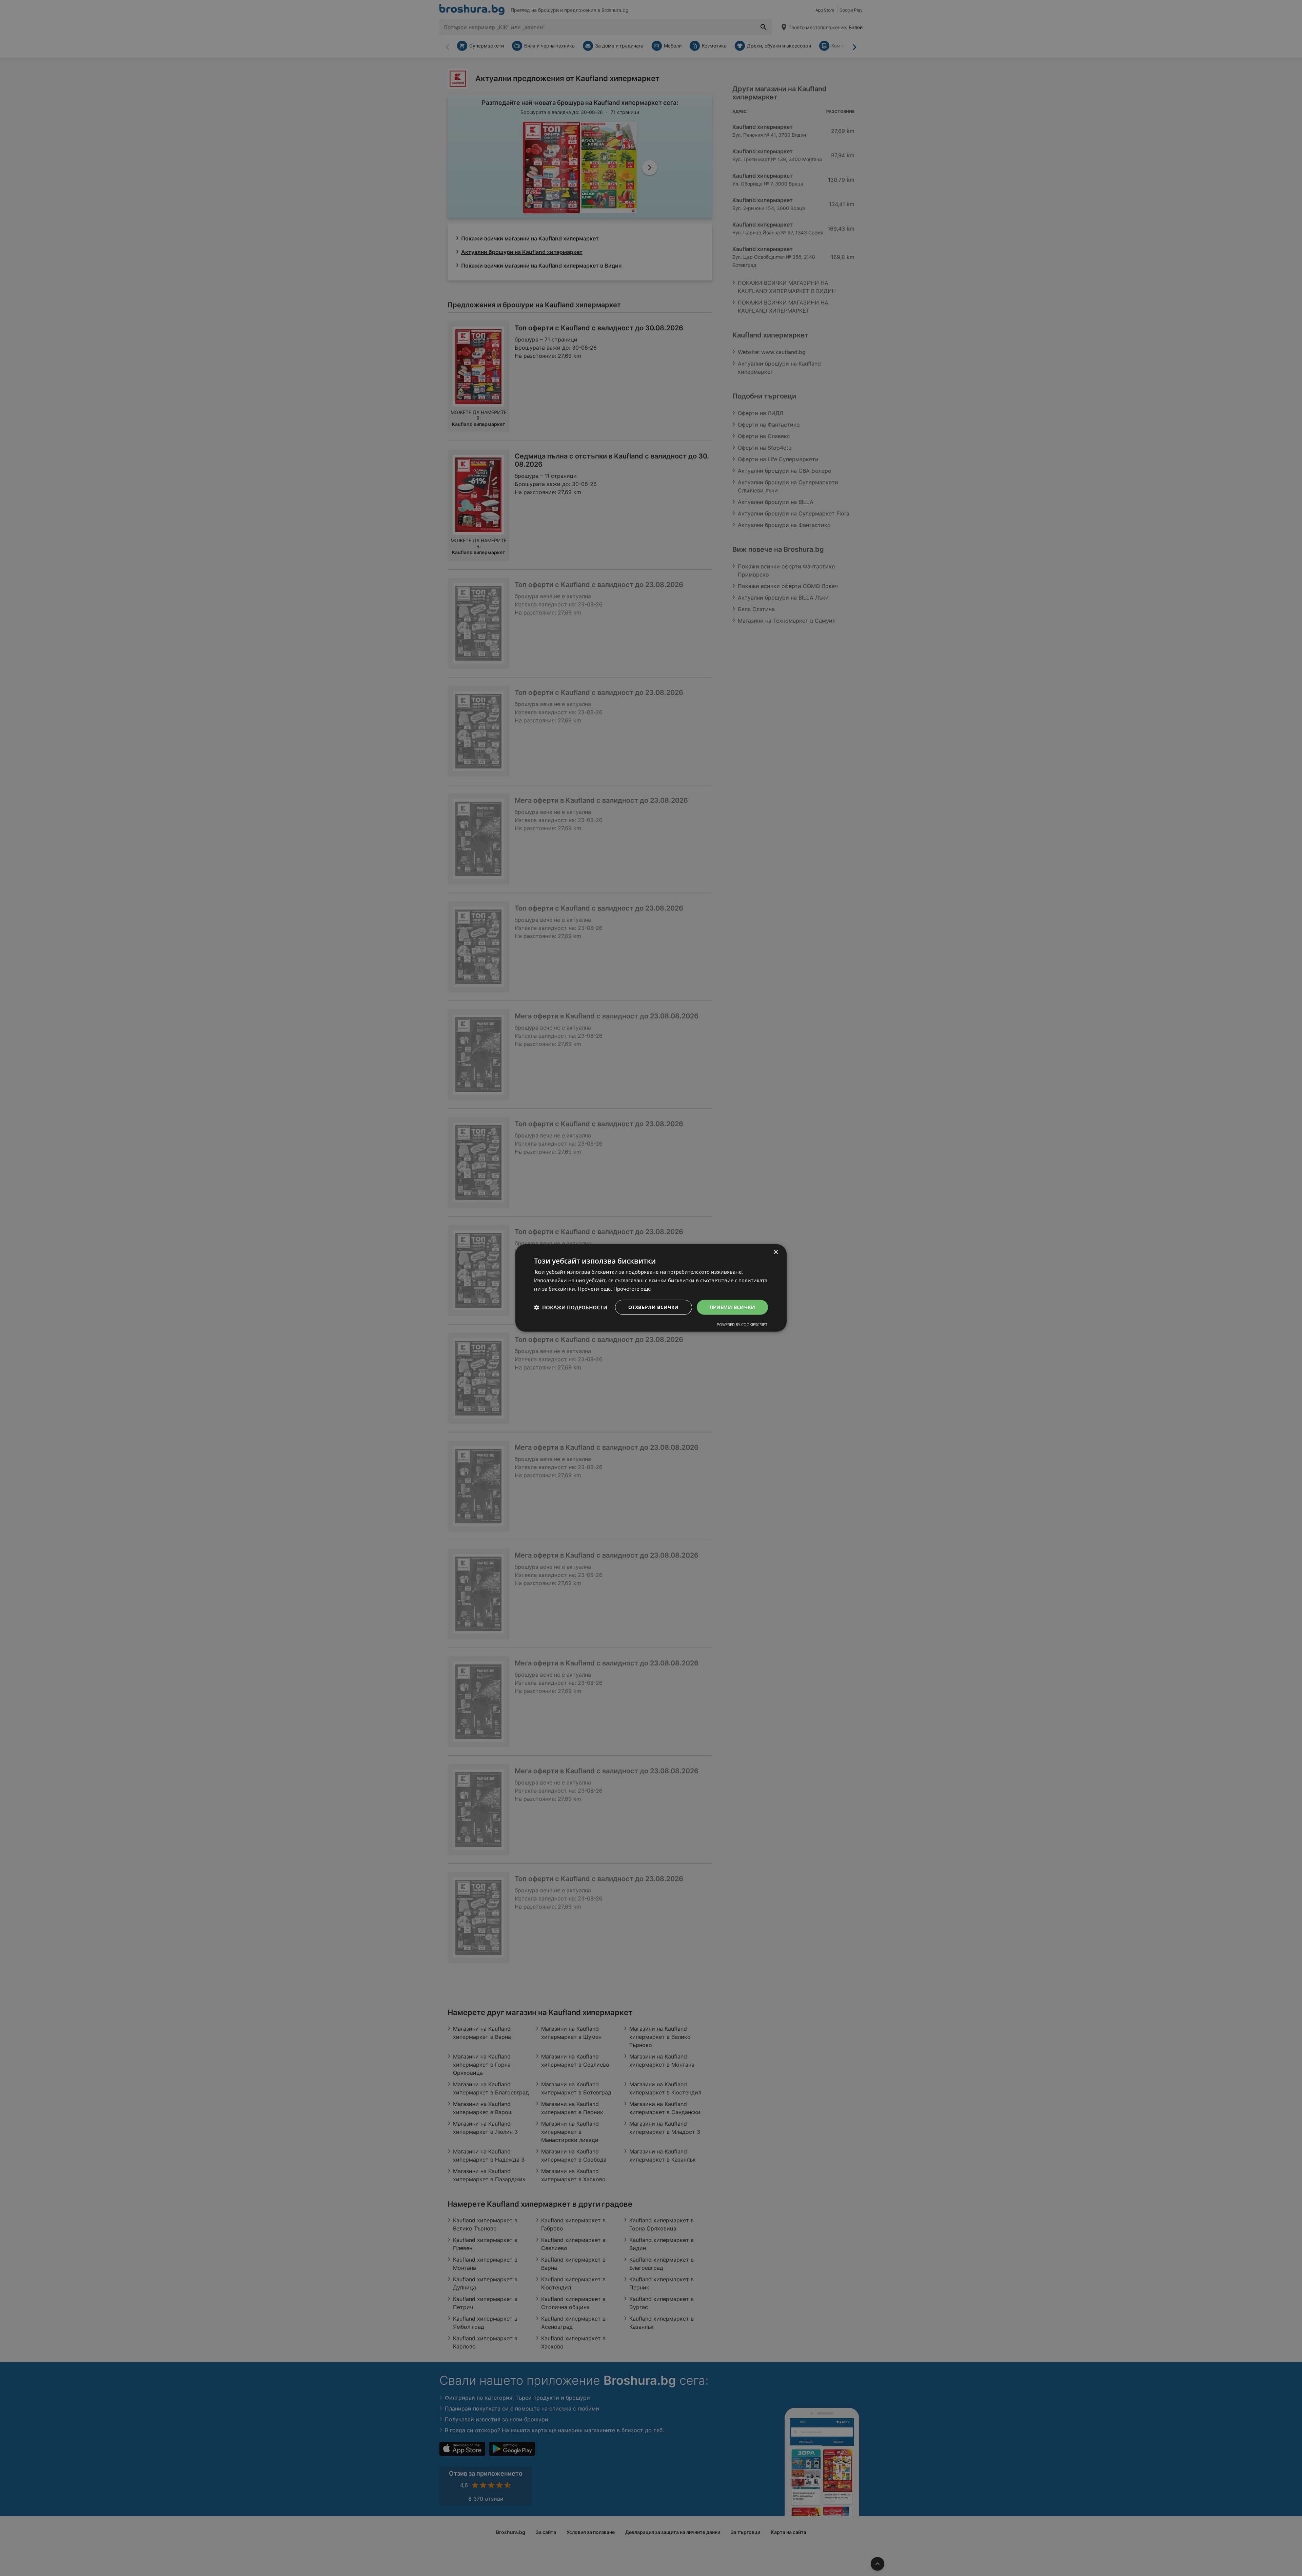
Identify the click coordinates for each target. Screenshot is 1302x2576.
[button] (571, 1307)
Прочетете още (632, 1289)
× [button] (776, 1252)
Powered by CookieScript (742, 1324)
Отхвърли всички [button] (654, 1307)
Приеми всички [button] (732, 1307)
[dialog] (651, 1288)
